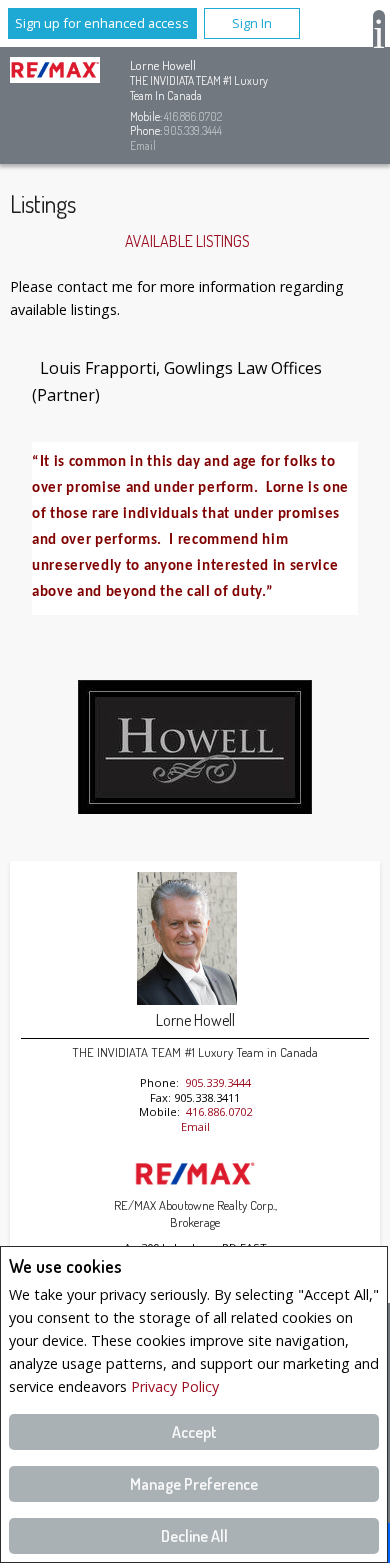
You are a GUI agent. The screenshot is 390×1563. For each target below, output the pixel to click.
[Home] (55, 72)
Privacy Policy (175, 1386)
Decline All (194, 1536)
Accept (194, 1432)
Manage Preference (194, 1484)
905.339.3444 (193, 130)
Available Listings (187, 241)
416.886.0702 (193, 116)
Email (143, 145)
